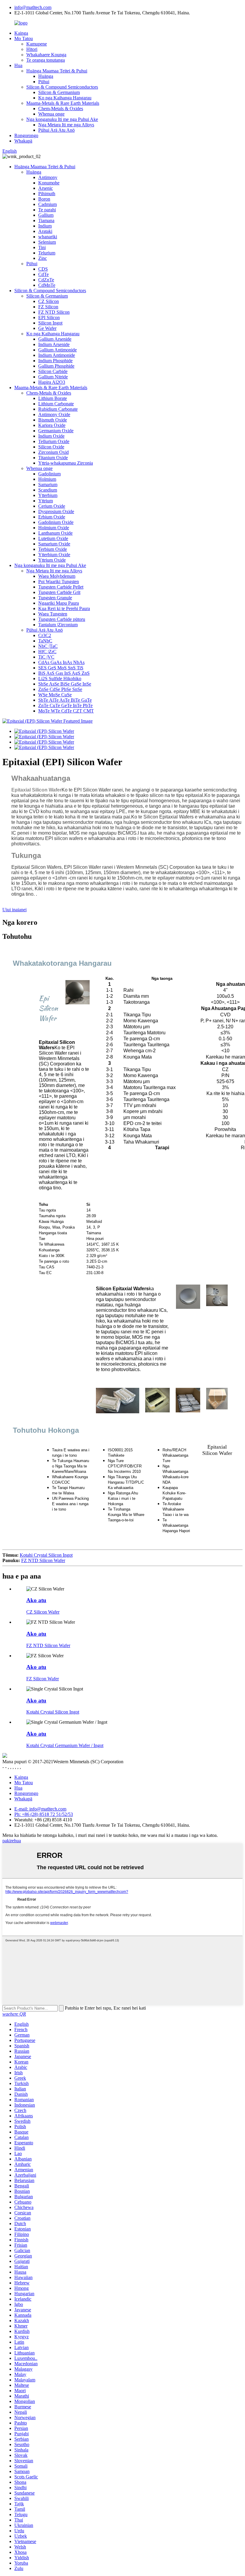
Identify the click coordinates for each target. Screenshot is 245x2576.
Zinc (43, 258)
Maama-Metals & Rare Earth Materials (63, 103)
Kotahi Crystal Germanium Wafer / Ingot (65, 1745)
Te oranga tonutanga (46, 60)
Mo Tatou (24, 38)
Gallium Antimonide (58, 350)
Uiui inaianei (14, 910)
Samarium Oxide (54, 544)
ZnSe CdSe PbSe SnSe (60, 689)
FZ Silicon (48, 307)
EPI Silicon (49, 317)
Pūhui (44, 82)
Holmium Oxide (54, 528)
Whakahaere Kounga (46, 55)
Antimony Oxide (54, 414)
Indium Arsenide (54, 344)
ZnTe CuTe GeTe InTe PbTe (65, 705)
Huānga (46, 76)
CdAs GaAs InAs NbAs (61, 662)
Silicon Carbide (53, 371)
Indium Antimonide (57, 355)
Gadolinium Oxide (56, 522)
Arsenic (46, 188)
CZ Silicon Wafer (43, 1612)
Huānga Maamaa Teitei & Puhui (57, 71)
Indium (45, 226)
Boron (44, 199)
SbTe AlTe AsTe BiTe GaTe (65, 700)
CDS (43, 269)
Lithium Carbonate (56, 404)
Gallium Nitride (53, 377)
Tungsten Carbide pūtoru (62, 619)
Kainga (21, 33)
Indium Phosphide (55, 361)
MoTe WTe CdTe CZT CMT (66, 711)
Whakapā (23, 141)
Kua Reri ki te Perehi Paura (64, 608)
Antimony (48, 177)
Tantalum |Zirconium (58, 625)
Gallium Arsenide (55, 339)
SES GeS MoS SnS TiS (61, 668)
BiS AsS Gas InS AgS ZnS (64, 673)
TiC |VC (46, 657)
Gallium (46, 215)
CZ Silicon (49, 301)
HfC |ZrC (47, 652)
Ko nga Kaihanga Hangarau (65, 98)
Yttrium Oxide (52, 560)
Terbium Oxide (53, 549)
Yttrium (46, 501)
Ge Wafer (47, 328)
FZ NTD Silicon (54, 312)
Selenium (47, 242)
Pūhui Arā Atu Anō (56, 130)
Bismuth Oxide (53, 420)
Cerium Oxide (52, 506)
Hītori (32, 49)
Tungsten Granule (55, 598)
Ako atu (36, 1600)
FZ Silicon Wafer (43, 1679)
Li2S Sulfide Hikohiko (60, 679)
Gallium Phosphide (56, 366)
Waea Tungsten (53, 614)
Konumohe (49, 183)
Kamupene (37, 44)
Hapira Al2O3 (52, 382)
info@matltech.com (33, 7)
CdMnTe (47, 285)
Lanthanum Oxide (55, 533)
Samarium (48, 485)
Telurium (47, 253)
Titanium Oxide (53, 458)
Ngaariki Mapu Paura (59, 603)
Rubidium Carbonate (58, 409)
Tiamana (46, 220)
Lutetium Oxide (53, 538)
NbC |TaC (48, 646)
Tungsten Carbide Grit (59, 592)
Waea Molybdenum (57, 576)
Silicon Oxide (51, 447)
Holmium (47, 479)
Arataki (45, 231)
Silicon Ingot (50, 323)
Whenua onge (51, 114)
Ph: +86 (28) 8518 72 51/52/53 (44, 1814)
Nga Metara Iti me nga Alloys (66, 125)
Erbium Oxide (52, 517)
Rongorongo (26, 135)
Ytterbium (48, 495)
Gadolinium (49, 474)
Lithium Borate (53, 398)
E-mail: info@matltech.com (40, 1809)
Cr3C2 (45, 635)
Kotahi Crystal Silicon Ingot (46, 1555)
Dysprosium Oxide (56, 511)
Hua (18, 65)
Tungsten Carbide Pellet (61, 587)
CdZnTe (46, 280)
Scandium (48, 490)
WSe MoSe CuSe (55, 695)
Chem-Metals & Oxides (61, 109)
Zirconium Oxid (53, 452)
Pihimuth (47, 194)
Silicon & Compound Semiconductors (62, 87)
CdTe (43, 274)
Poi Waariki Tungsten (59, 582)
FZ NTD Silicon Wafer (43, 1560)
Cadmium (48, 204)
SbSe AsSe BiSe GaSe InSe (65, 684)
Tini (42, 247)
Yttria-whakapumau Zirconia (66, 463)
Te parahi (47, 210)
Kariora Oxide (52, 425)
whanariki (48, 237)
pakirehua (12, 1841)
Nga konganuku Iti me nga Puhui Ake (62, 119)
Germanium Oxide (56, 431)
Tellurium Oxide (54, 441)
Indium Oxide (51, 436)
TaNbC (45, 641)
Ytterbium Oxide (54, 555)
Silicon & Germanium (59, 92)
